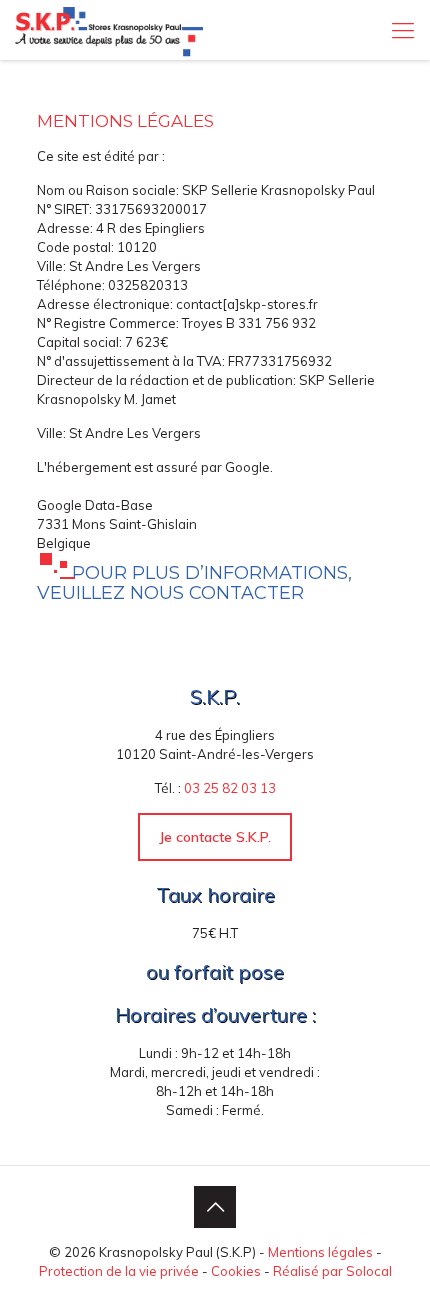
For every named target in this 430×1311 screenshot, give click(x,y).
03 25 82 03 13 (230, 788)
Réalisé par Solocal (332, 1271)
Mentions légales (320, 1252)
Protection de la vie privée (119, 1271)
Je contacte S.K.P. (215, 837)
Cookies (236, 1271)
